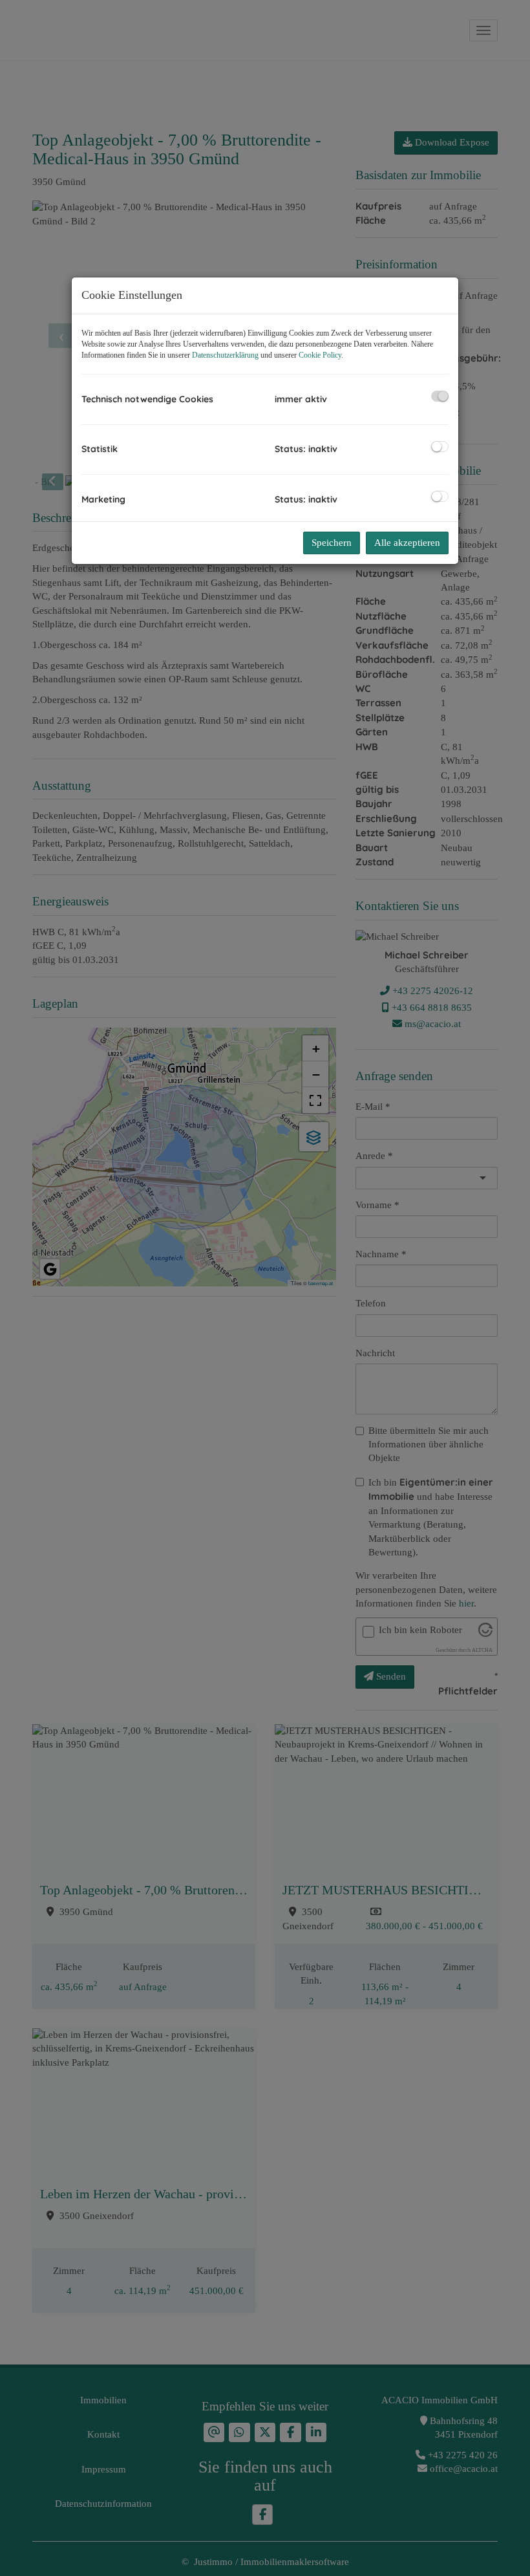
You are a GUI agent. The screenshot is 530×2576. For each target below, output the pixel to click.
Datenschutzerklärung (225, 355)
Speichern (332, 543)
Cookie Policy (320, 355)
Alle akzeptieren (407, 543)
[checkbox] (440, 396)
